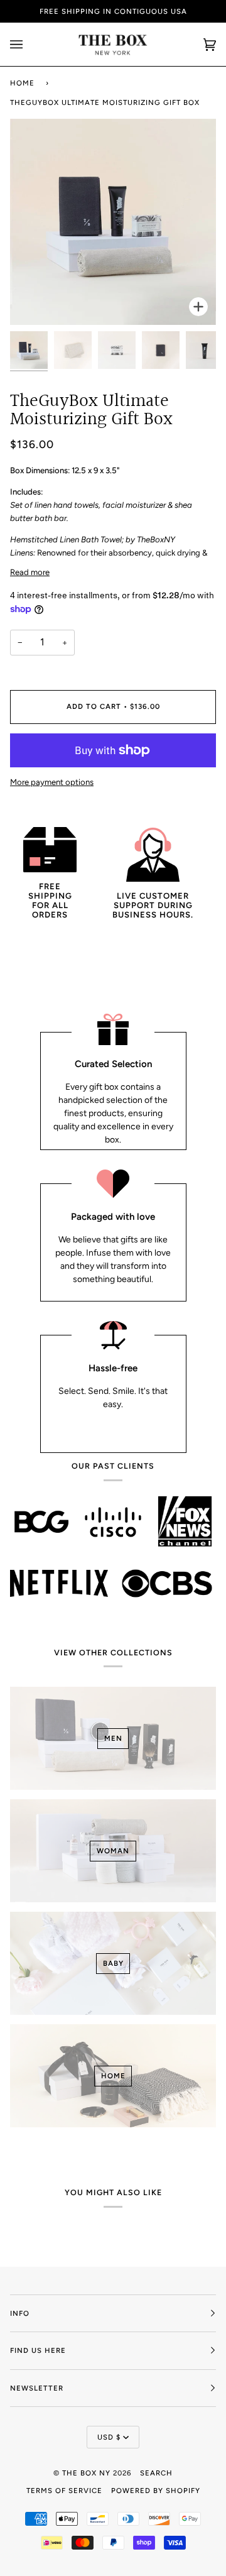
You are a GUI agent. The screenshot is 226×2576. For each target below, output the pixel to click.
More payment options (52, 782)
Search (156, 2473)
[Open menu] (29, 44)
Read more (30, 572)
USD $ (109, 2437)
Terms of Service (64, 2491)
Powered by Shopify (156, 2491)
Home (22, 83)
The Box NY (86, 2473)
